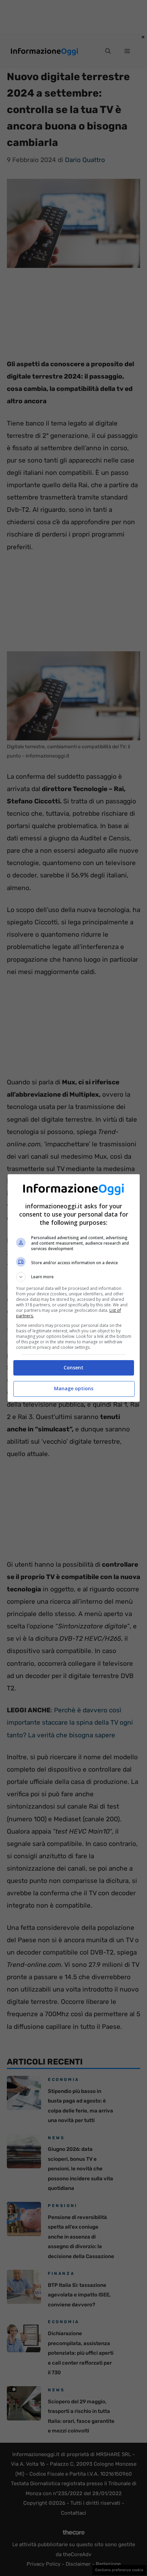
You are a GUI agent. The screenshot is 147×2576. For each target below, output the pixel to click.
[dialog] (74, 1288)
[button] (74, 1277)
